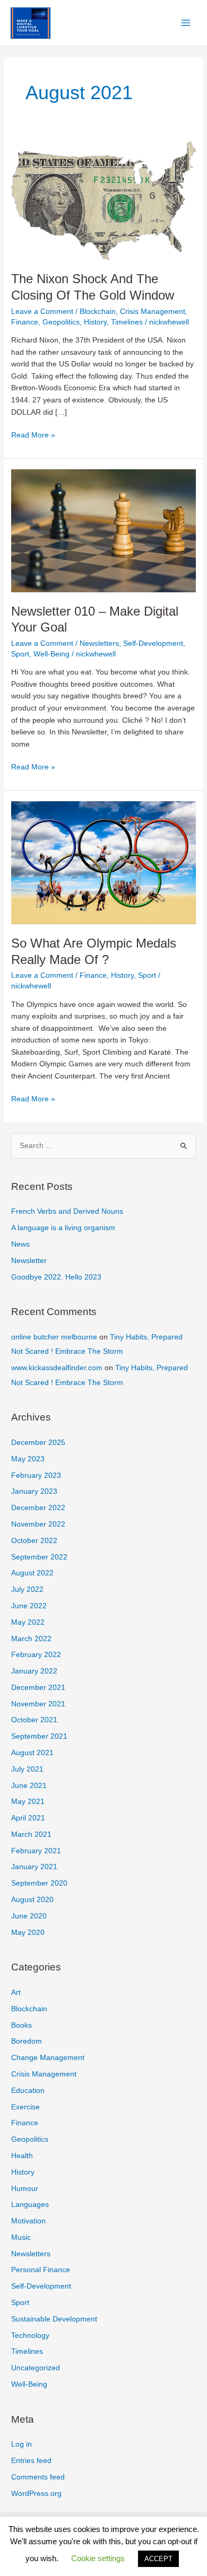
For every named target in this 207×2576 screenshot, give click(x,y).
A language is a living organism (63, 1228)
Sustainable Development (54, 2319)
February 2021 (36, 1851)
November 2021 (38, 1704)
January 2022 (34, 1671)
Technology (30, 2336)
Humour (25, 2189)
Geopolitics (61, 322)
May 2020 (28, 1933)
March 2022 (31, 1639)
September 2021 (39, 1736)
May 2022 (28, 1622)
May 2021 (28, 1802)
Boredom (27, 2041)
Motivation (28, 2221)
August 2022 (32, 1573)
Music (21, 2237)
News (20, 1244)
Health (22, 2156)
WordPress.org (36, 2494)
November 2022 (38, 1524)
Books (21, 2025)
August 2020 (32, 1900)
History (95, 322)
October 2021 (34, 1720)
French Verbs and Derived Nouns (67, 1211)
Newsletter (29, 1261)
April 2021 (28, 1818)
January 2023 (34, 1491)
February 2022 (36, 1655)
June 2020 (29, 1916)
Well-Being (51, 654)
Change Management (48, 2058)
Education (28, 2091)
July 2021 (27, 1769)
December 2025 (38, 1443)
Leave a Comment (42, 312)
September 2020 (39, 1883)
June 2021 (29, 1786)
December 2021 (38, 1688)
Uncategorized (36, 2368)
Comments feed (38, 2477)
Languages (30, 2205)
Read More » (33, 436)
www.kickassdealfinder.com (57, 1368)
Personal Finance (41, 2270)
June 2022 (29, 1606)
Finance (25, 322)
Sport (20, 654)
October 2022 (34, 1541)
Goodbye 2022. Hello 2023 (56, 1277)
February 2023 (36, 1475)
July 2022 (27, 1589)
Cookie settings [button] (98, 2558)
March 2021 (31, 1834)
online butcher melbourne (54, 1337)
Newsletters (99, 643)
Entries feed (31, 2461)
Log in (21, 2444)
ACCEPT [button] (158, 2559)
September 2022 (39, 1557)
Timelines (127, 322)
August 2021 (32, 1753)
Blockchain (98, 312)
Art (16, 1992)
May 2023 (28, 1459)
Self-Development (153, 643)
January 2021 (34, 1867)
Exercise (25, 2107)
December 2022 (38, 1508)
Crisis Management (153, 312)
